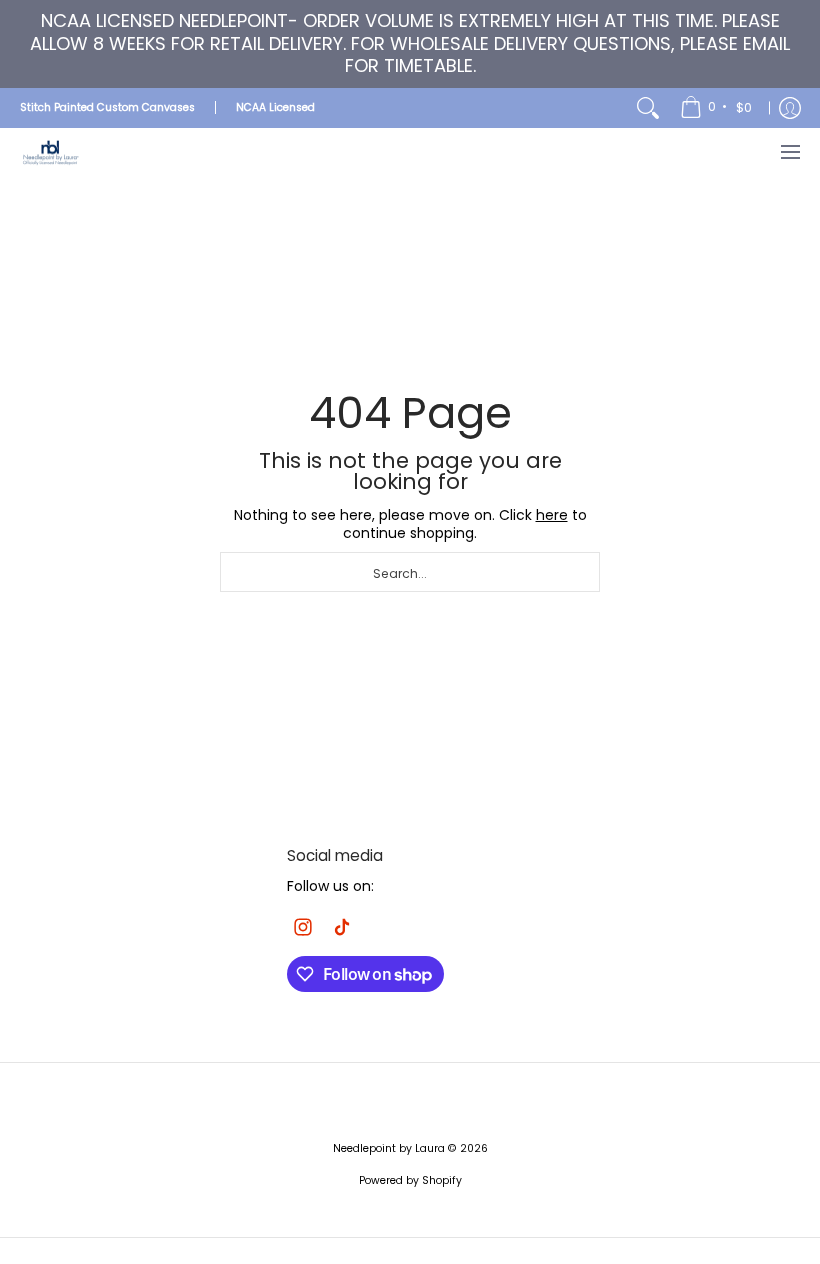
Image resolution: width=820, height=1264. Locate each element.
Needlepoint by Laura (389, 1148)
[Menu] (789, 152)
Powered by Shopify (410, 1180)
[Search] (648, 108)
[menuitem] (717, 108)
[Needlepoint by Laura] (50, 152)
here (552, 515)
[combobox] (410, 572)
